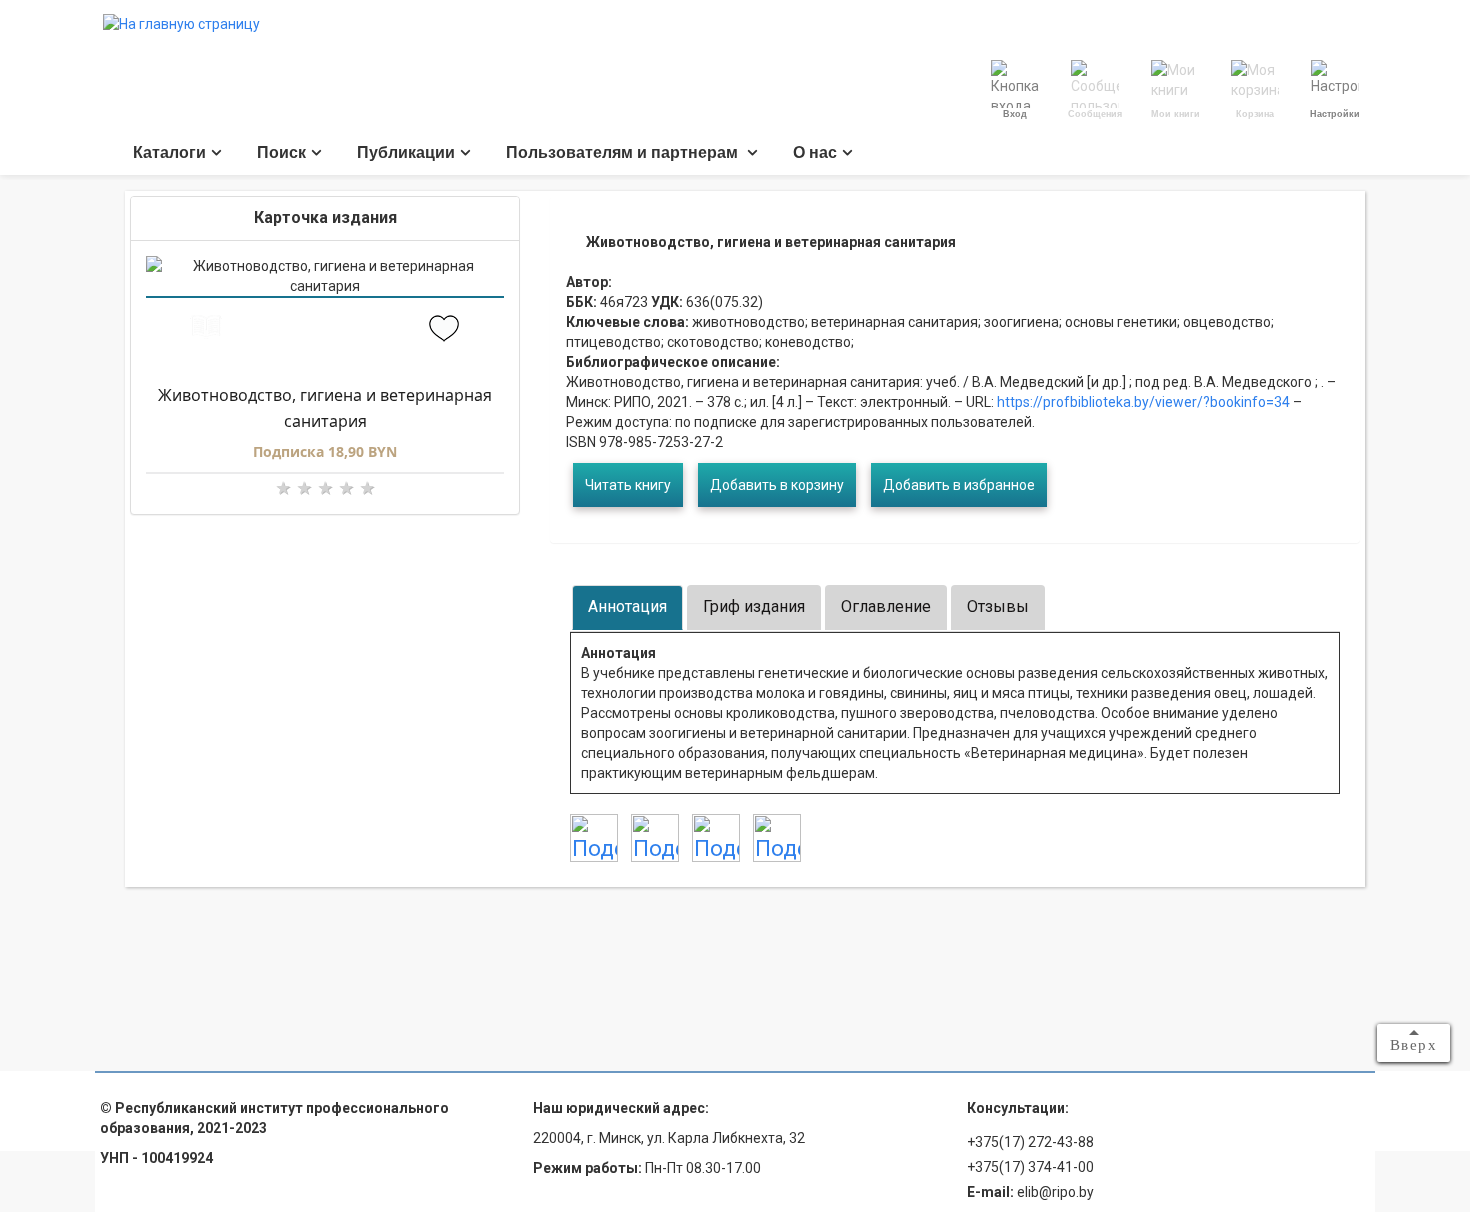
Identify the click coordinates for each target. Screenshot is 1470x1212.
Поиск (281, 152)
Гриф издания (754, 606)
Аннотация (627, 606)
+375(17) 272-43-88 (1030, 1142)
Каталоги (169, 152)
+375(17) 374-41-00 (1030, 1167)
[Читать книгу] (205, 330)
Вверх (1414, 1045)
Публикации (406, 152)
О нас (815, 152)
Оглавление (886, 606)
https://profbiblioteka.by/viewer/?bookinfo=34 (1142, 402)
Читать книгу (628, 485)
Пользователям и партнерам (624, 152)
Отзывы (998, 606)
